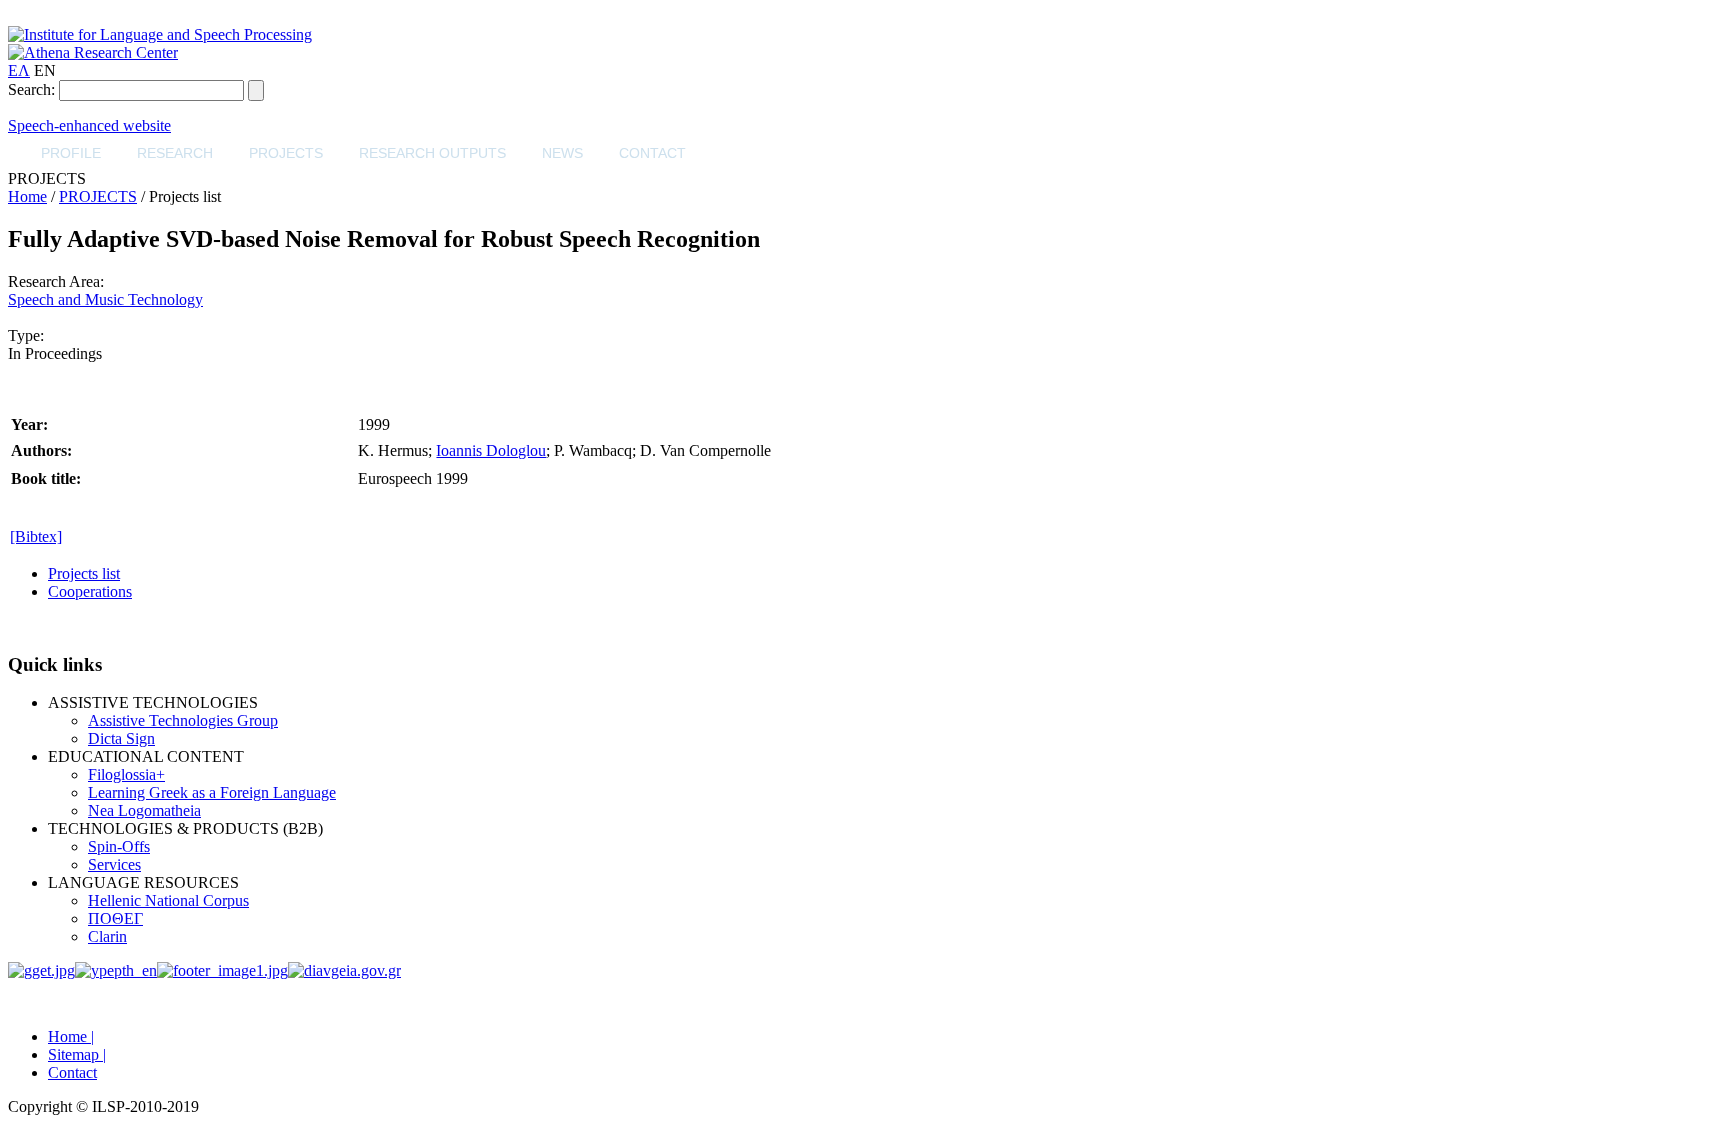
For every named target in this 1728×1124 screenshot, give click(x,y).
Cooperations (90, 591)
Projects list (84, 573)
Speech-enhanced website (89, 125)
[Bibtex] (36, 536)
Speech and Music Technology (105, 299)
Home (27, 196)
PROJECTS (286, 153)
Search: (31, 89)
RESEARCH (175, 153)
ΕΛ (19, 70)
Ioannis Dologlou (491, 450)
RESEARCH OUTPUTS (432, 153)
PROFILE (71, 153)
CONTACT (652, 153)
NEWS (562, 153)
